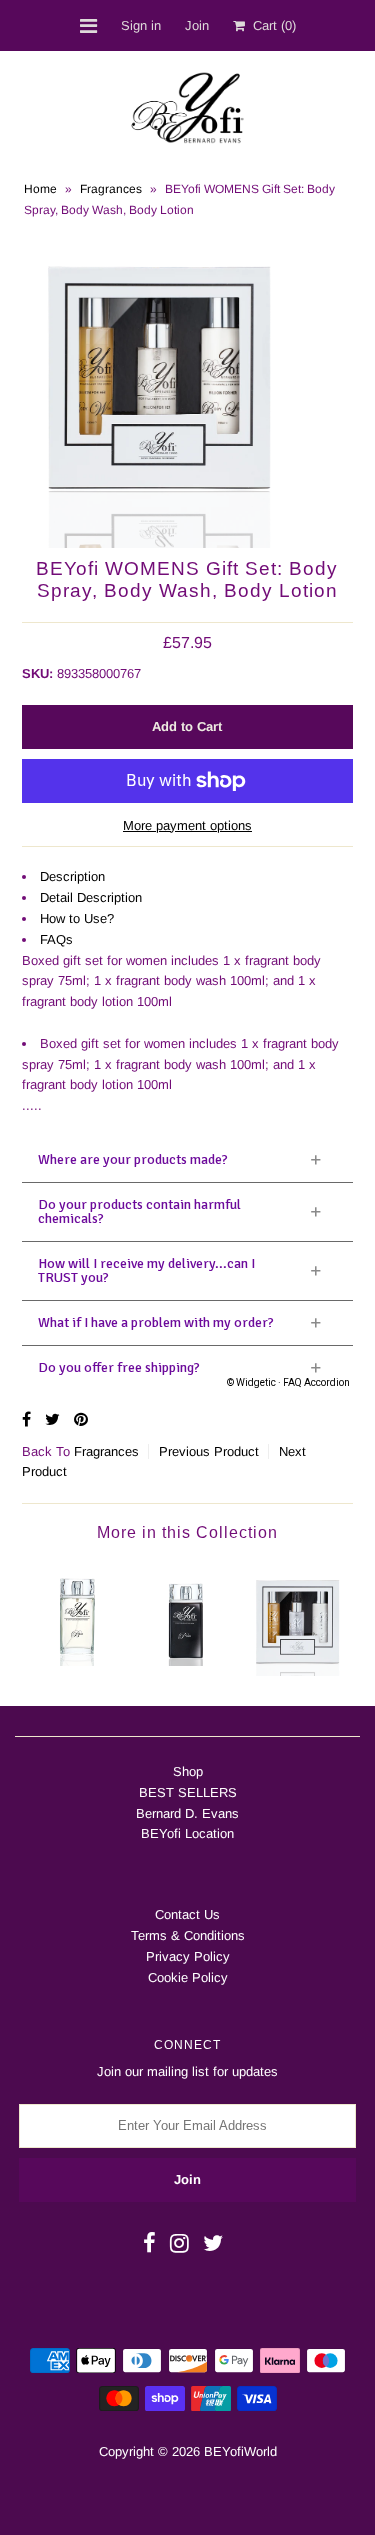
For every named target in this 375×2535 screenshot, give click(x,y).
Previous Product (209, 1451)
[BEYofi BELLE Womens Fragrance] (77, 1613)
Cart (270, 25)
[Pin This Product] (81, 1419)
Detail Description (91, 897)
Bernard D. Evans (187, 1813)
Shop (188, 1771)
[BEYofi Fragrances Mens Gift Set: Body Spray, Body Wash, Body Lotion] (297, 1619)
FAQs (56, 939)
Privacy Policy (188, 1956)
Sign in (141, 25)
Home (40, 189)
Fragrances (111, 189)
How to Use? (77, 918)
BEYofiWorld (240, 2451)
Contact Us (187, 1914)
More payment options (187, 825)
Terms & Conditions (188, 1935)
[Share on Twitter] (54, 1419)
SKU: (37, 673)
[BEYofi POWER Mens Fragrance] (187, 1613)
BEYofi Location (187, 1833)
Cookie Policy (188, 1977)
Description (72, 876)
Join (197, 25)
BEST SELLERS (188, 1792)
